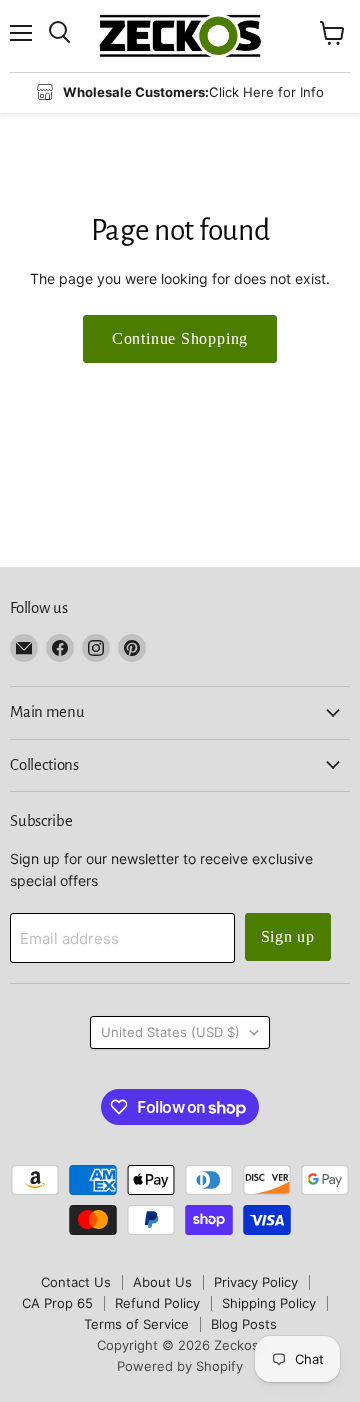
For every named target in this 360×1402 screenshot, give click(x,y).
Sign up (288, 936)
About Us (162, 1282)
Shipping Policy (269, 1303)
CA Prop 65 (57, 1303)
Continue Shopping (180, 338)
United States (170, 1032)
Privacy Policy (256, 1282)
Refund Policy (157, 1303)
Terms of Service (136, 1324)
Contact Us (76, 1282)
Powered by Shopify (180, 1366)
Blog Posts (244, 1324)
